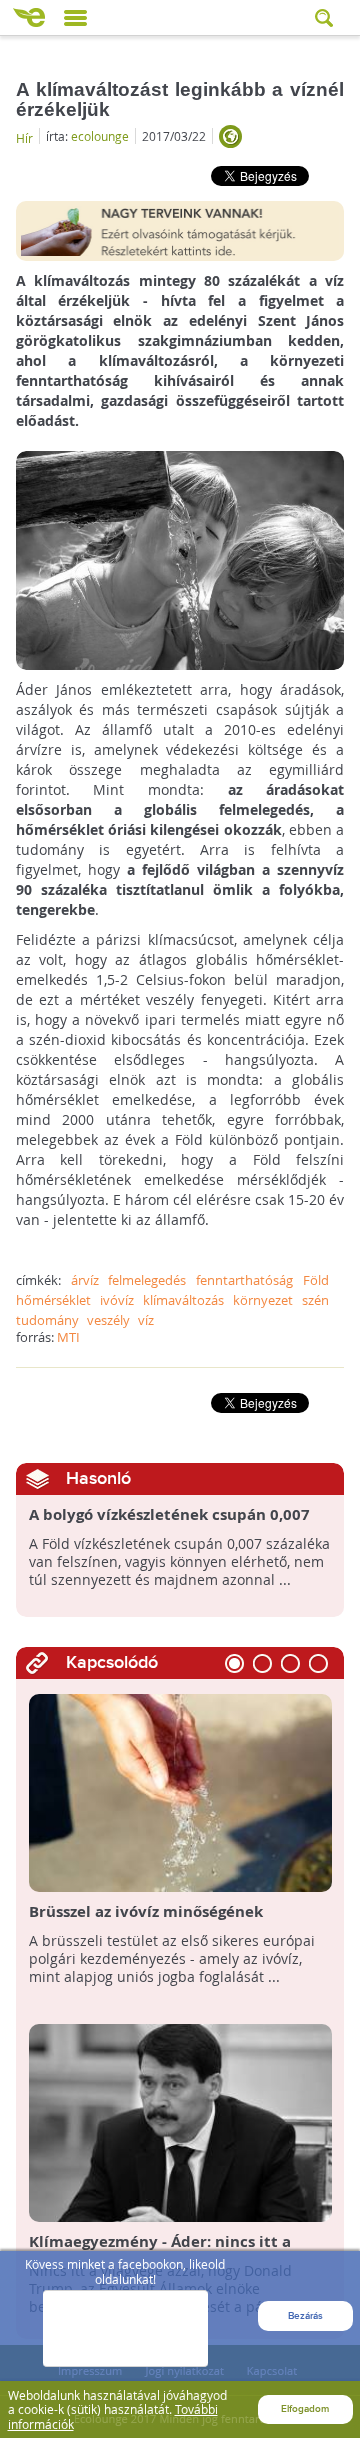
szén (315, 1300)
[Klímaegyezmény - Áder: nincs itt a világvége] (180, 2121)
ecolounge (100, 136)
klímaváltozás (183, 1300)
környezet (263, 1300)
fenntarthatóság (244, 1280)
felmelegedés (147, 1280)
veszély (108, 1320)
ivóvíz (117, 1300)
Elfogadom (305, 2409)
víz (146, 1320)
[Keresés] (326, 17)
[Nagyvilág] (230, 136)
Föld (316, 1280)
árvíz (85, 1280)
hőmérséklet (53, 1300)
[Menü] (75, 18)
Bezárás (305, 2316)
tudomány (47, 1320)
